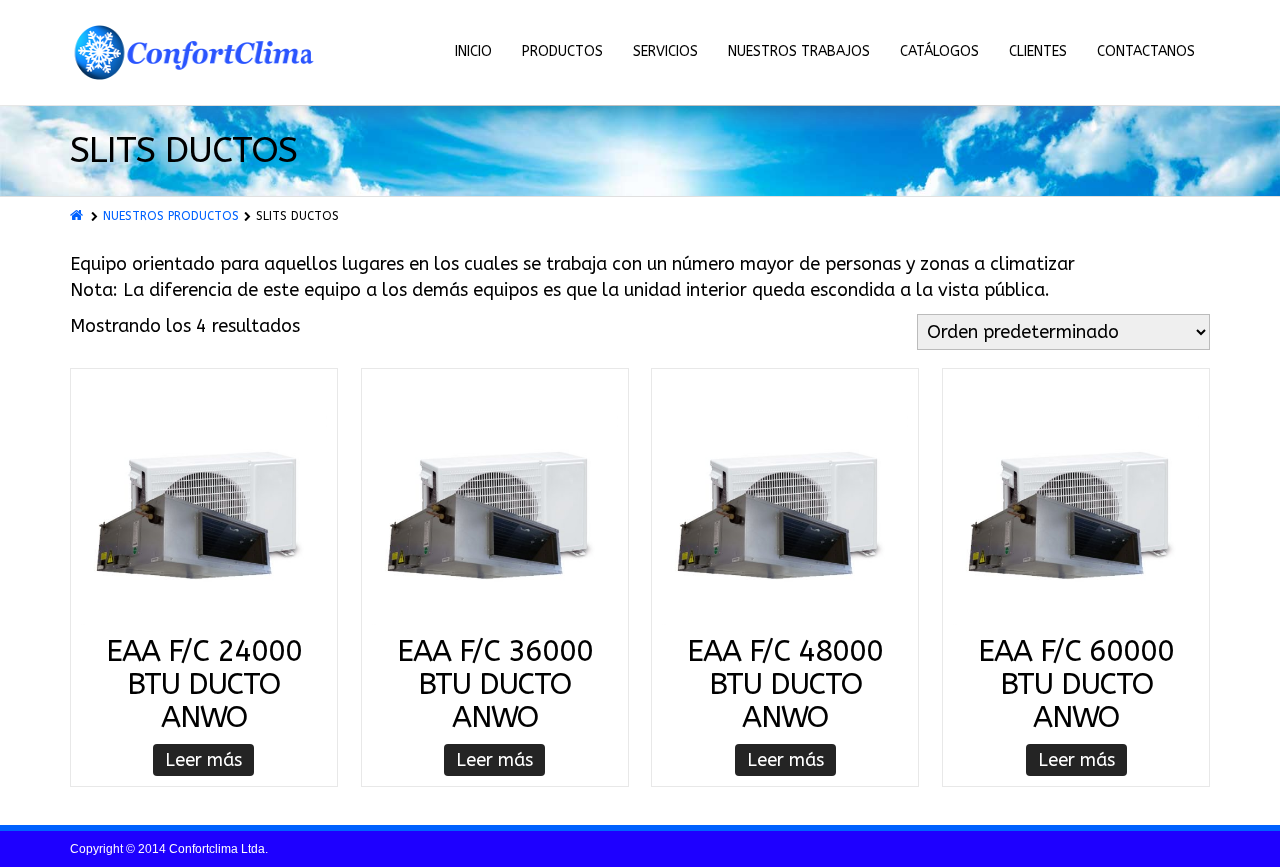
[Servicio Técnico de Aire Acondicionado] (195, 53)
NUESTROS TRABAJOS (799, 51)
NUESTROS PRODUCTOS (171, 216)
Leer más (203, 760)
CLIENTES (1038, 51)
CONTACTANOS (1146, 51)
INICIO (473, 51)
